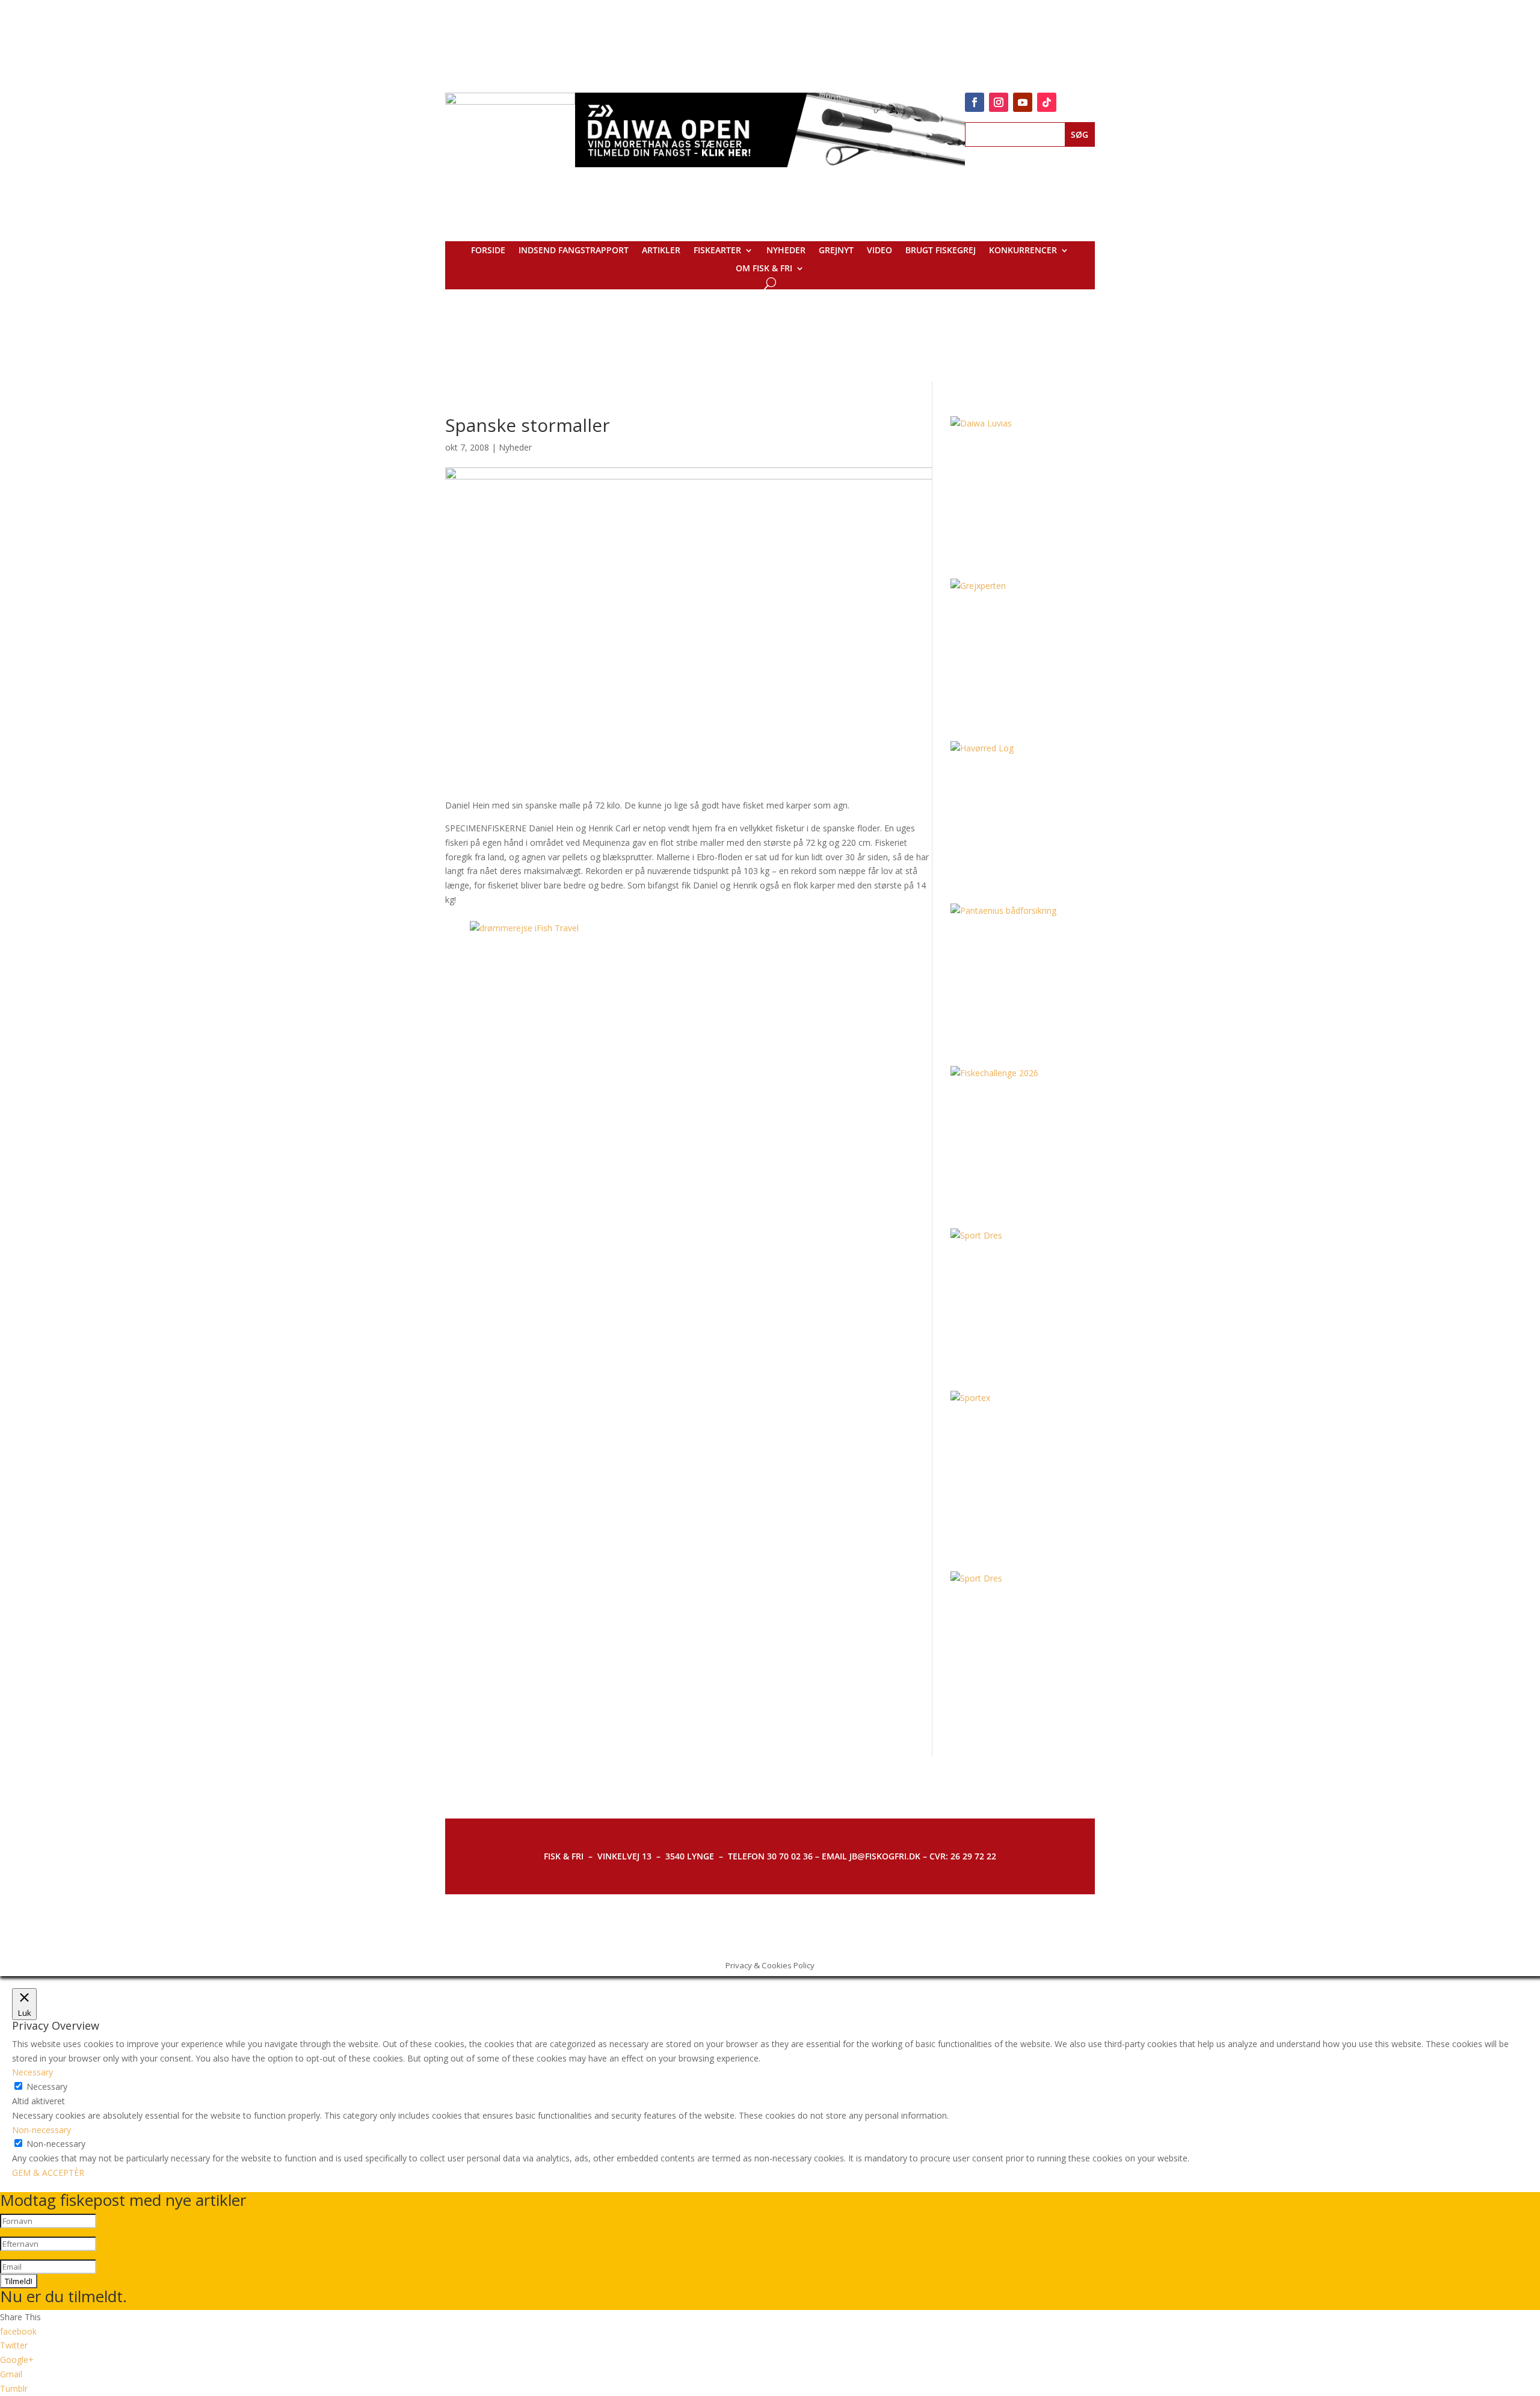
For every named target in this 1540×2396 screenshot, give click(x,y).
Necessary (47, 2086)
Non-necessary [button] (42, 2130)
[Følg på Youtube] (1023, 102)
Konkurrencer (1023, 251)
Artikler (661, 251)
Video (879, 251)
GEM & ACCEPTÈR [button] (48, 2173)
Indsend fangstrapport (574, 251)
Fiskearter (717, 251)
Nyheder (786, 251)
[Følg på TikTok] (1047, 102)
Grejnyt (836, 251)
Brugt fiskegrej (941, 251)
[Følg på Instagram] (999, 102)
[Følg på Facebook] (975, 102)
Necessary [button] (32, 2072)
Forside (488, 251)
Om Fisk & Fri (764, 269)
